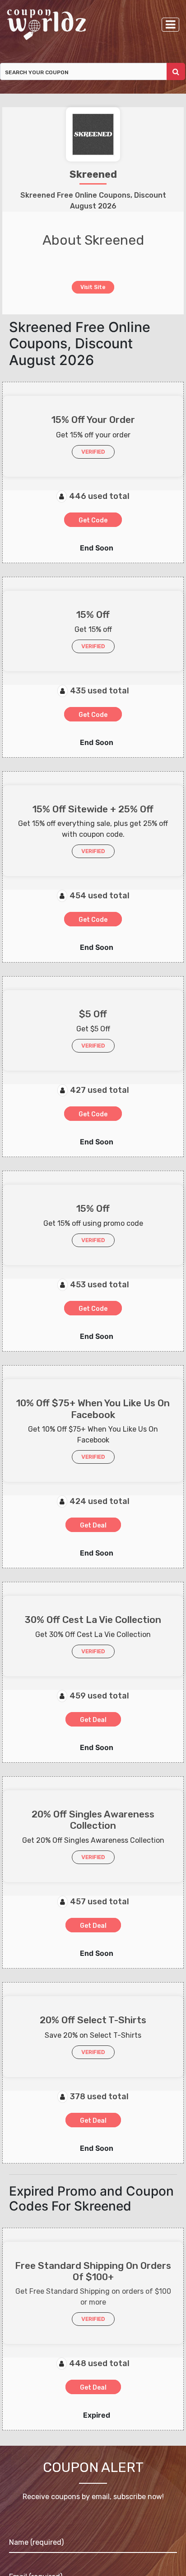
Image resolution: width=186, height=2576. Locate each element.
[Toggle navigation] (170, 25)
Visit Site (93, 287)
